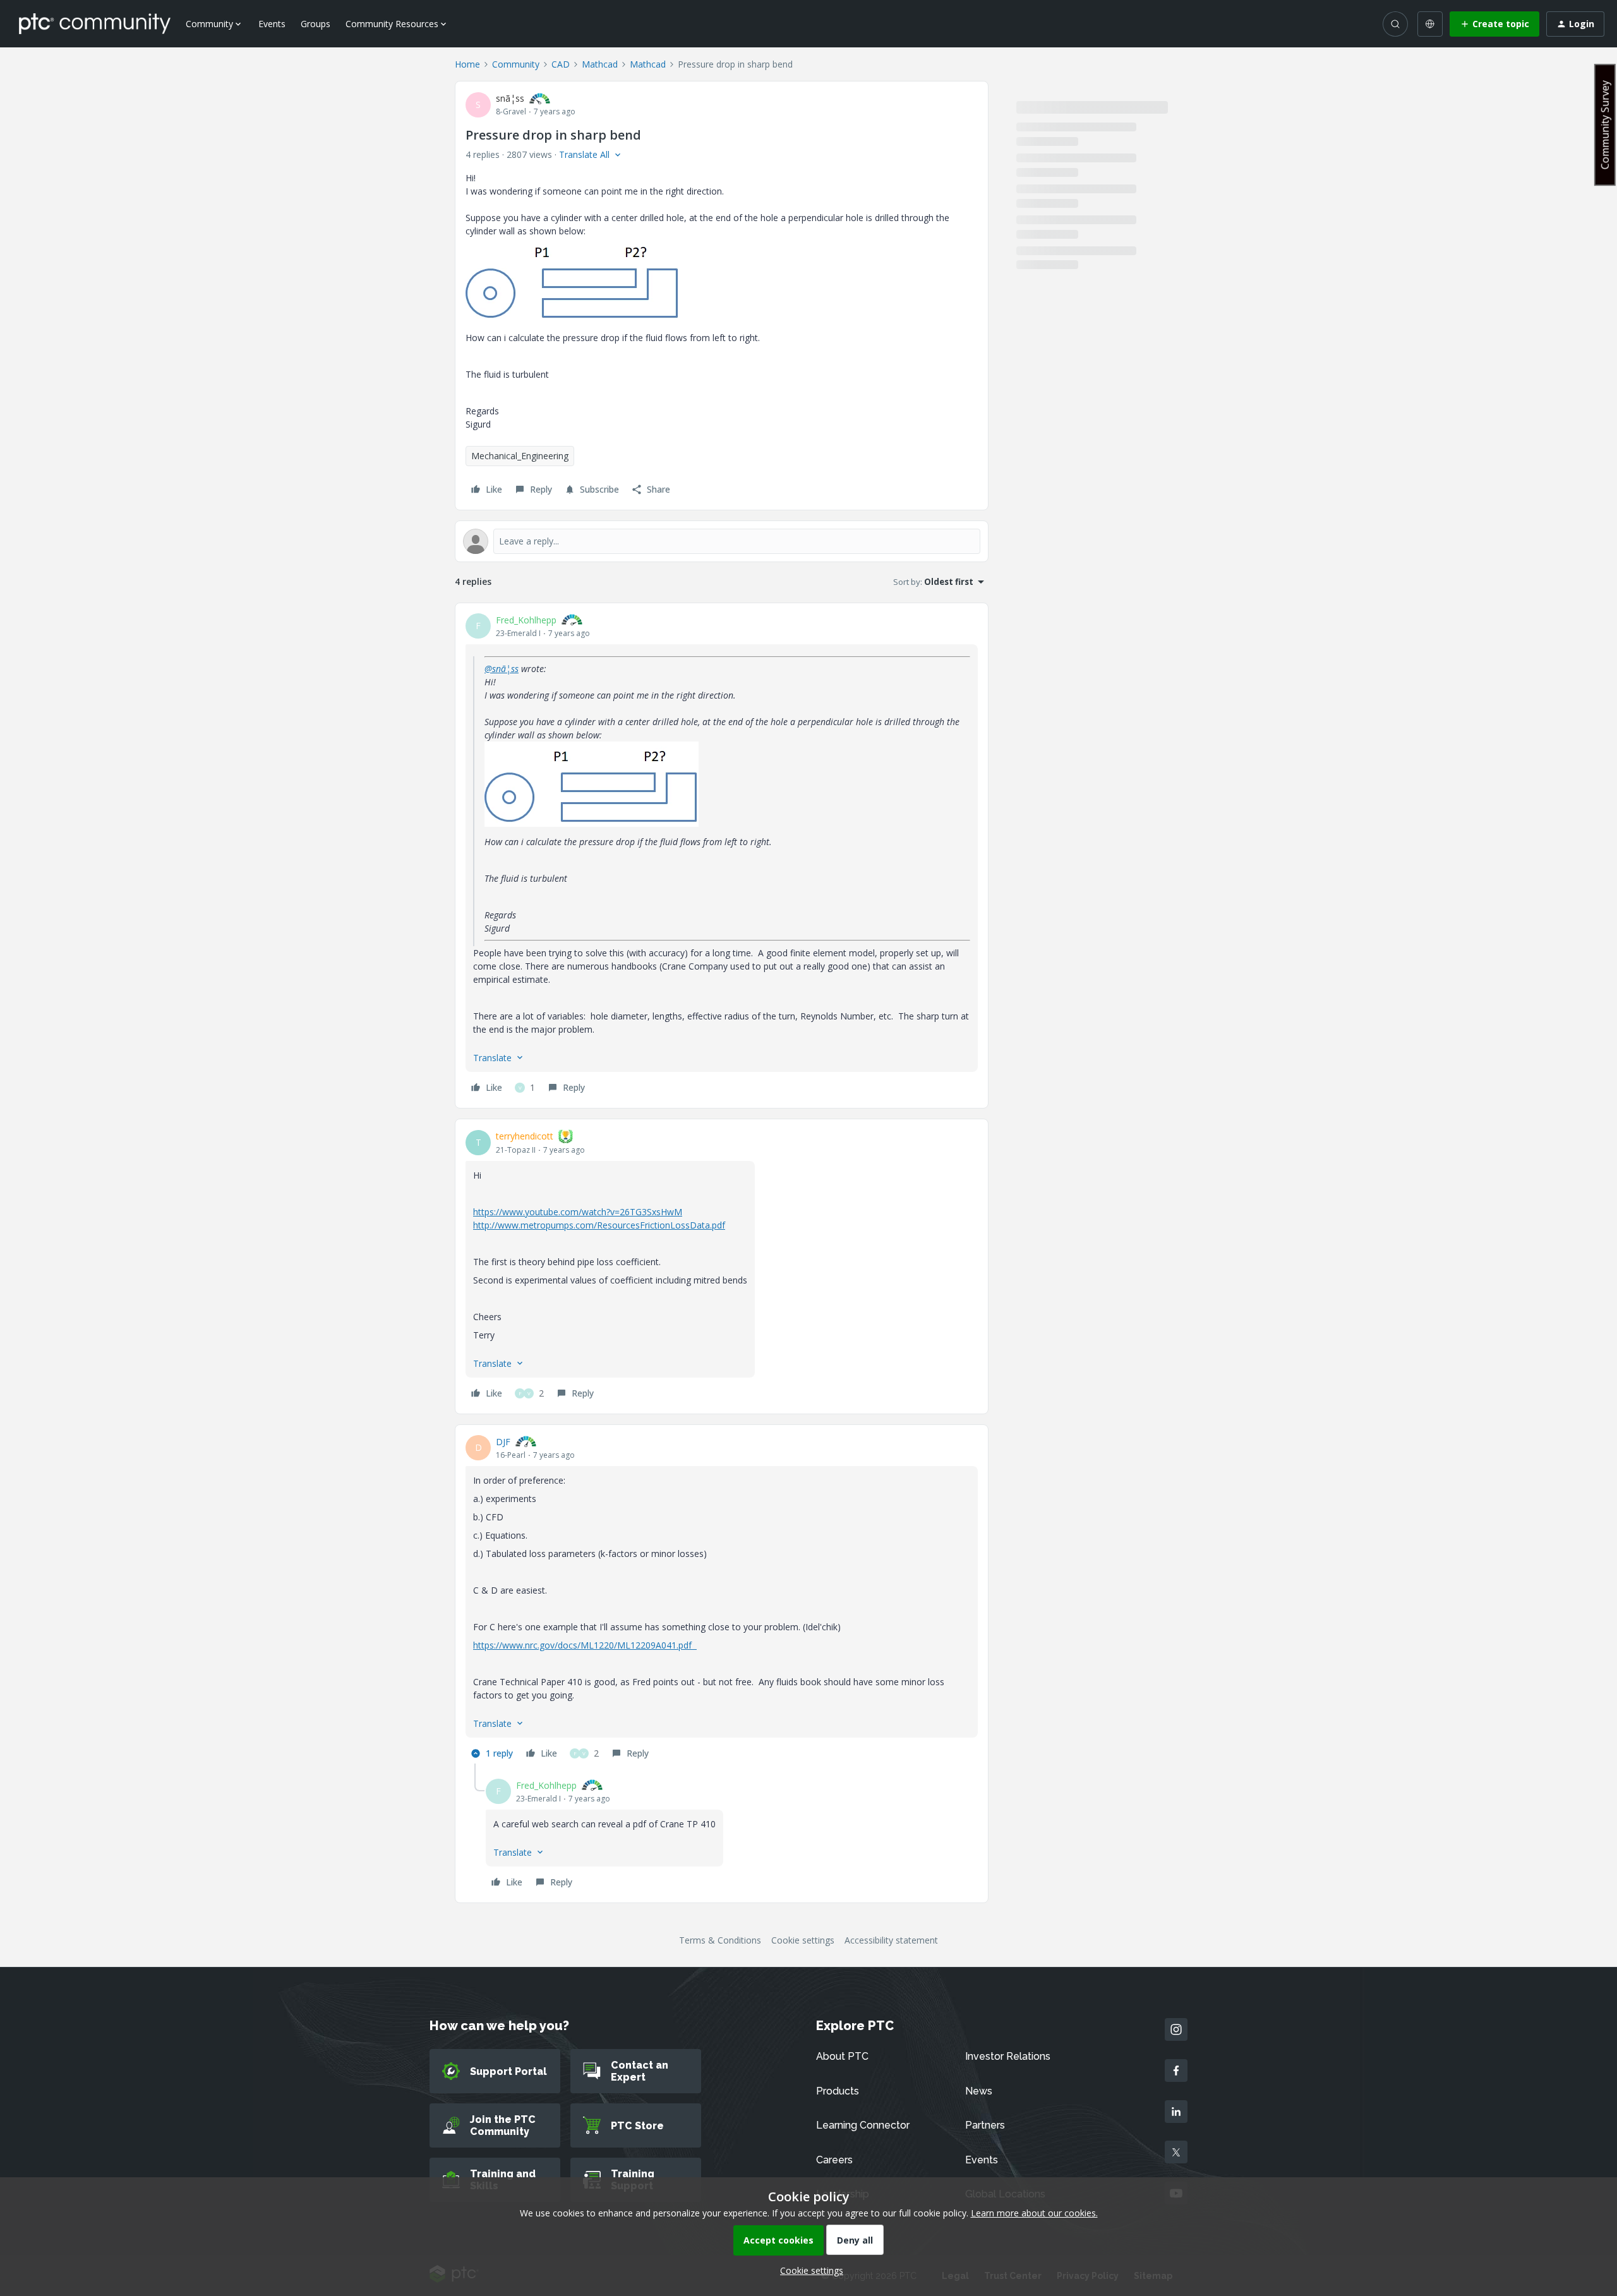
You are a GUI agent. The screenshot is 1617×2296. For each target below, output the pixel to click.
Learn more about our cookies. (1034, 2213)
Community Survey (1605, 125)
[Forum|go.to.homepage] (95, 23)
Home (467, 64)
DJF (503, 1442)
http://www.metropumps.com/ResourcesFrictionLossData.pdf (599, 1225)
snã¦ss (510, 98)
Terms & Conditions (720, 1940)
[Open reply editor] (722, 541)
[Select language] (1430, 24)
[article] (722, 856)
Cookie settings (803, 1940)
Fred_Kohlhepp (526, 620)
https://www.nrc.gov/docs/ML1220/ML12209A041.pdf (585, 1645)
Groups (316, 24)
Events (272, 24)
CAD (561, 64)
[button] (1494, 24)
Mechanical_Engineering (520, 456)
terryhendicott (525, 1136)
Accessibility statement (891, 1940)
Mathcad (600, 64)
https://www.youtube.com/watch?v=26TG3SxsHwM (578, 1212)
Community (516, 64)
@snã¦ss (502, 669)
